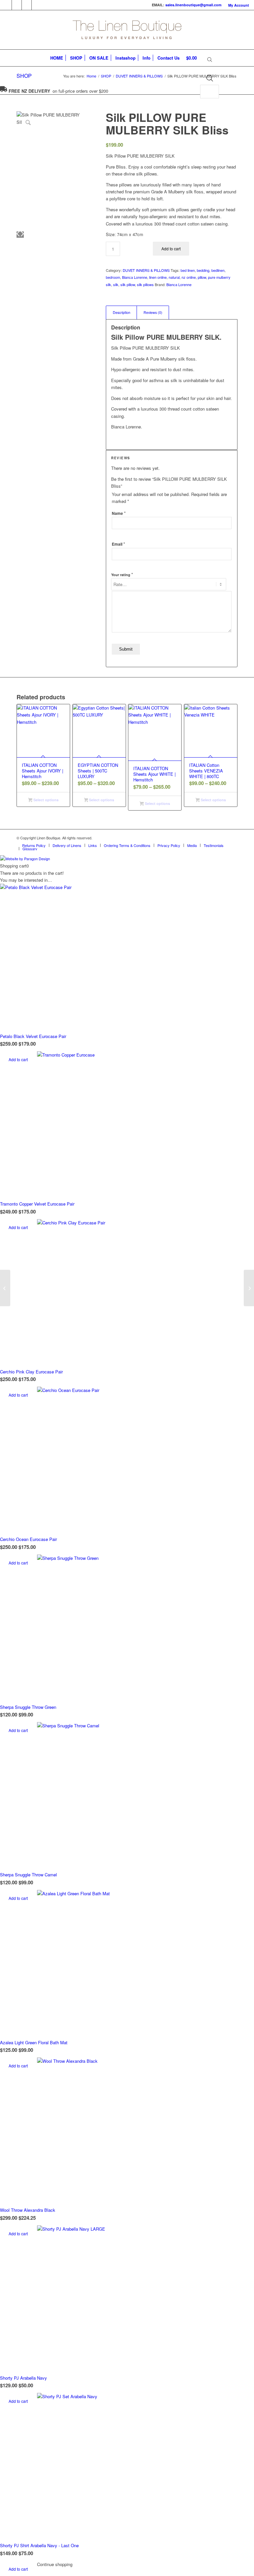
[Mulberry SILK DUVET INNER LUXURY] (5, 1288)
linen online (158, 277)
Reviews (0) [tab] (153, 312)
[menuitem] (237, 5)
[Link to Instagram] (37, 5)
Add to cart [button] (18, 1059)
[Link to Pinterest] (27, 5)
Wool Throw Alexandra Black (28, 2210)
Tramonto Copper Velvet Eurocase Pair (37, 1204)
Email (118, 544)
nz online (189, 277)
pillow (202, 277)
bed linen (188, 270)
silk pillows (145, 284)
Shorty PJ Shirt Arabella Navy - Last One (39, 2545)
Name (119, 513)
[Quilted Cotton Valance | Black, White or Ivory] (249, 1288)
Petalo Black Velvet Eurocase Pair (33, 1036)
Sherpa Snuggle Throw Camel (28, 1875)
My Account (239, 5)
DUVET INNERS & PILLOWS (146, 270)
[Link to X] (17, 5)
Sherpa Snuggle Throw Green (28, 1707)
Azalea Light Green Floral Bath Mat (34, 2042)
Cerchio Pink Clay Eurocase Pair (31, 1372)
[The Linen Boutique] (127, 30)
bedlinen (218, 270)
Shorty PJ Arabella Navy (23, 2378)
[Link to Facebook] (7, 5)
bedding (203, 270)
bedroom (113, 277)
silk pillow (128, 284)
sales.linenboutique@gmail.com (193, 5)
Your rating (122, 574)
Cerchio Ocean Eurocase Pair (28, 1539)
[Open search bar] (210, 60)
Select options (45, 800)
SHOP (24, 76)
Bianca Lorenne (135, 277)
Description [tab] (122, 312)
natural (174, 277)
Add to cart (171, 248)
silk (116, 284)
